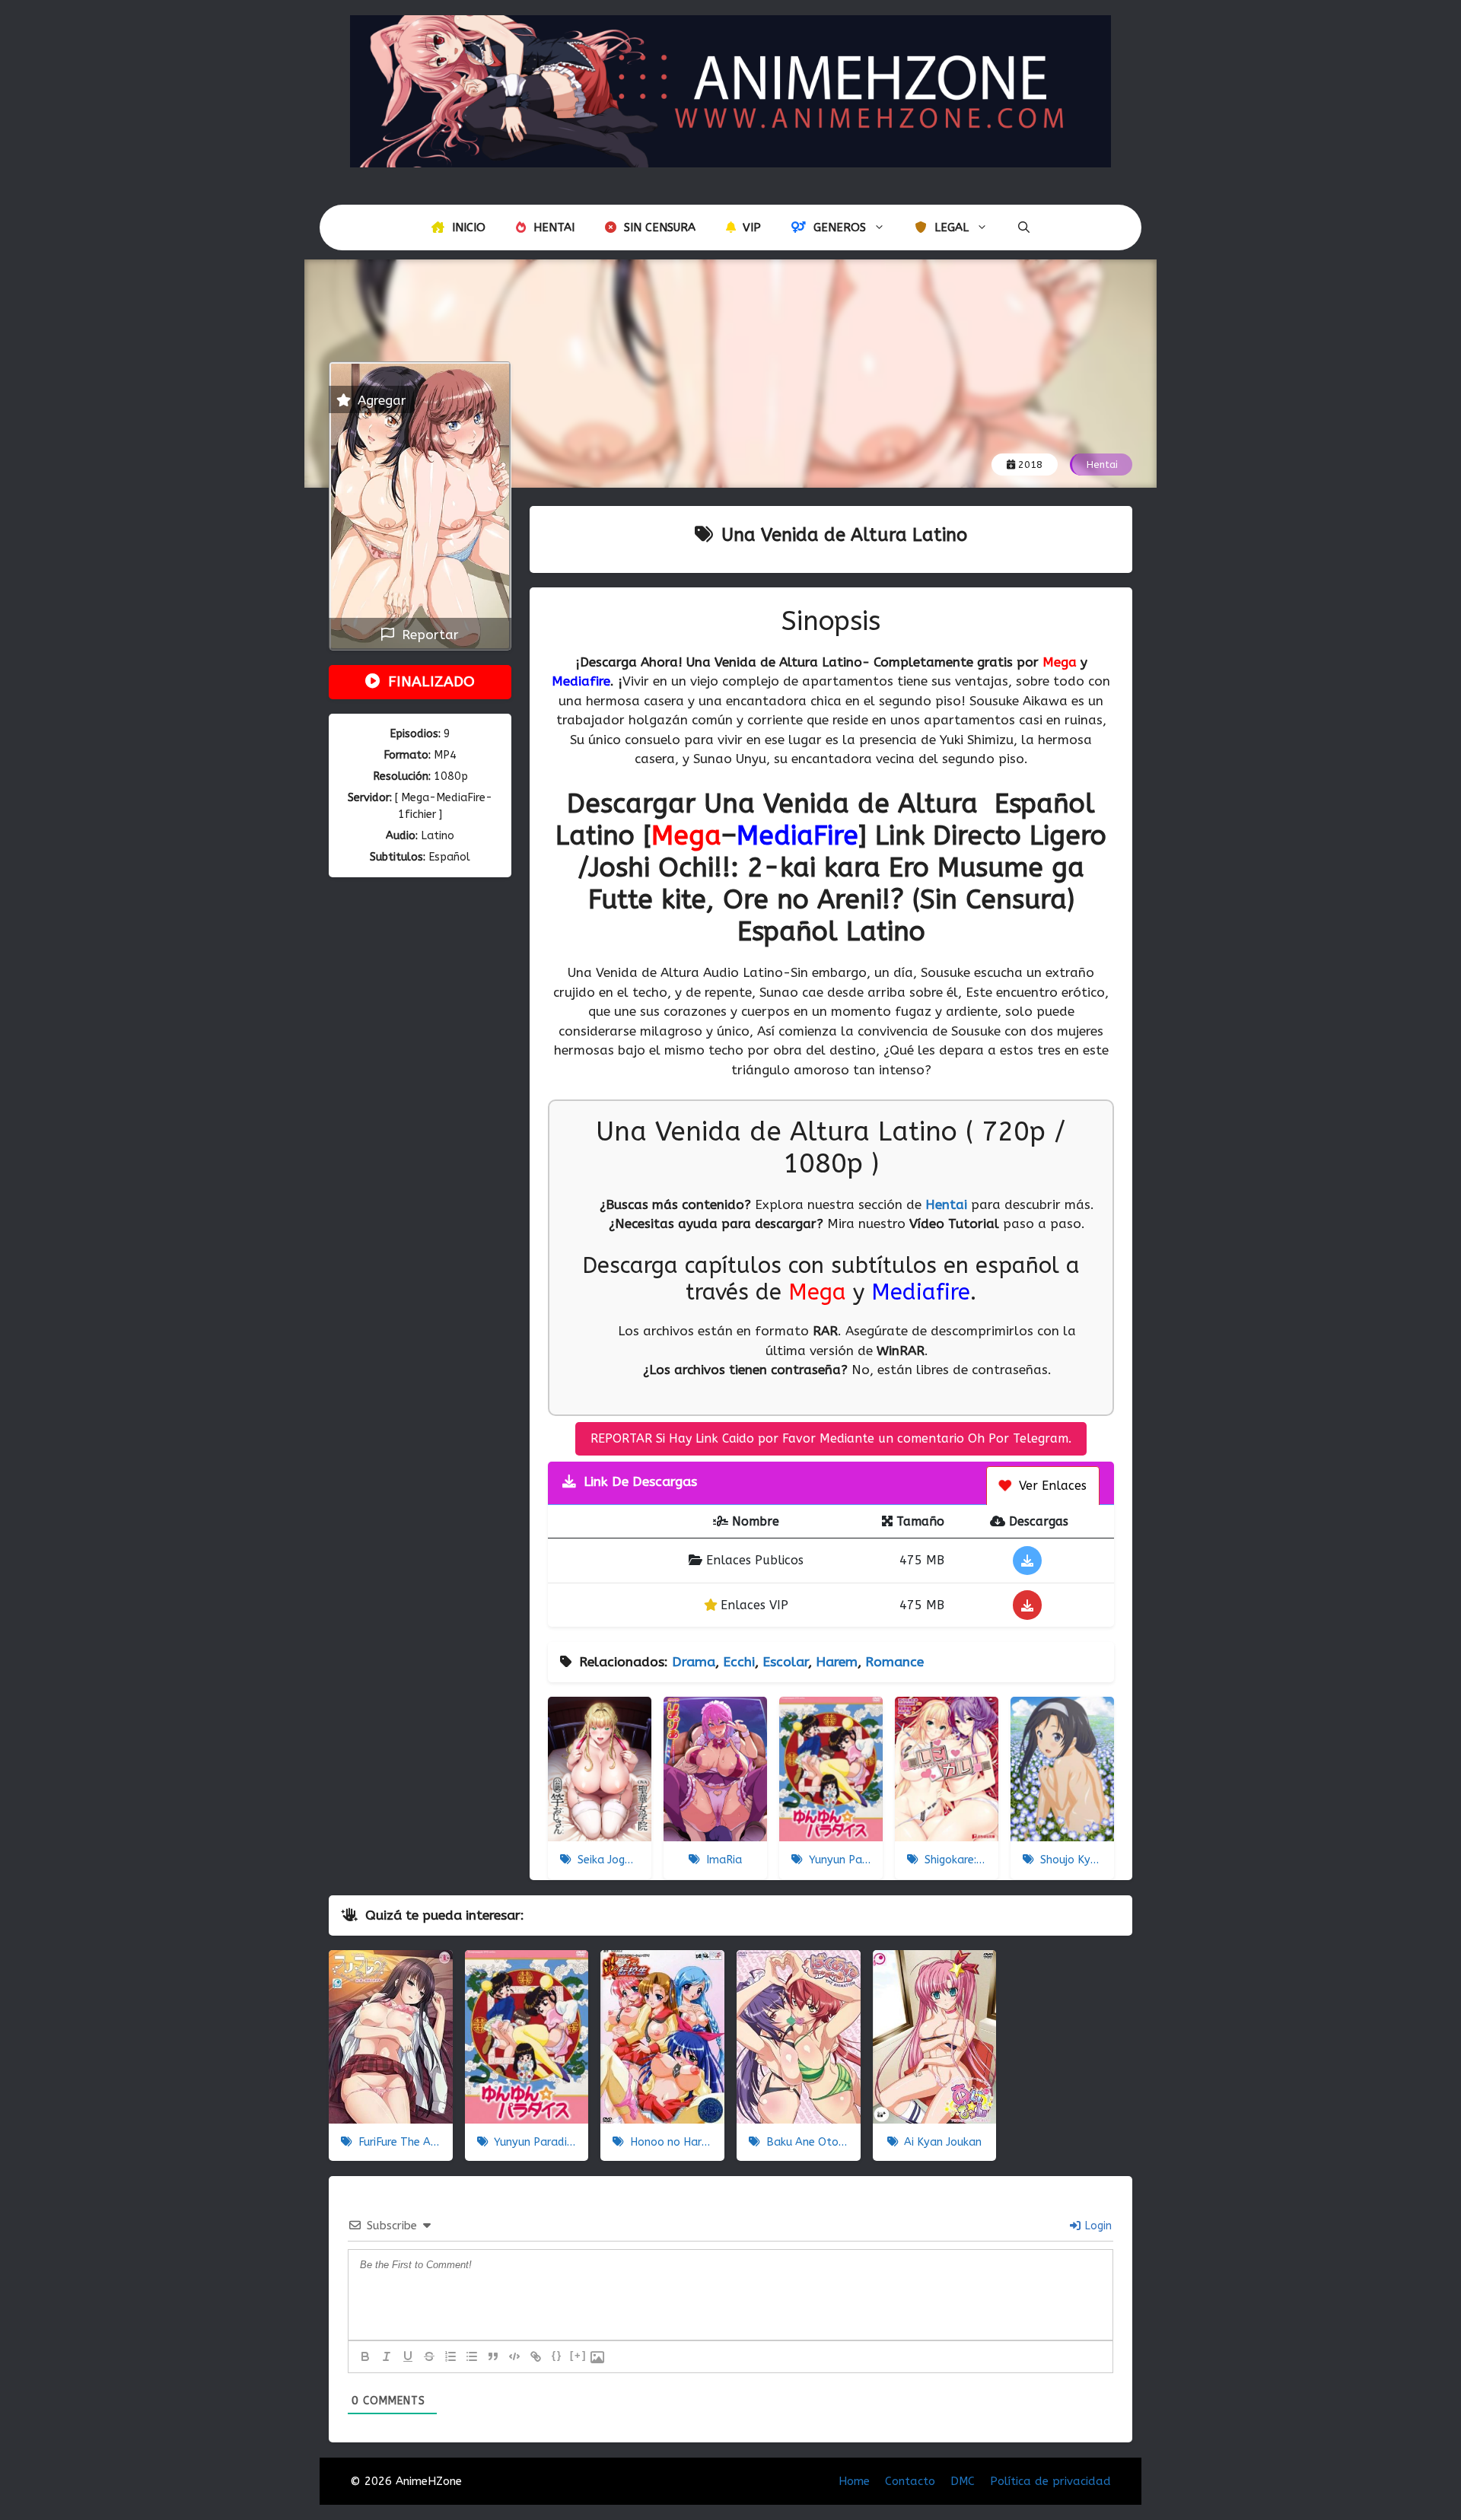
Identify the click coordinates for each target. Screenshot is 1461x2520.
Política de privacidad (1050, 2481)
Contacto (910, 2481)
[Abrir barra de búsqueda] (1024, 228)
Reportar (427, 635)
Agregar (380, 400)
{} (557, 2355)
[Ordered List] (450, 2356)
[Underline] (408, 2356)
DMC (963, 2481)
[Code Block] (514, 2356)
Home (854, 2481)
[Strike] (429, 2356)
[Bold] (365, 2356)
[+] (578, 2355)
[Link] (536, 2356)
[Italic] (387, 2356)
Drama (694, 1662)
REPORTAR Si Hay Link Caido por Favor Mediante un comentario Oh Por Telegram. (831, 1438)
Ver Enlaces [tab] (1051, 1486)
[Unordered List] (472, 2356)
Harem (837, 1662)
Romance (894, 1662)
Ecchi (739, 1662)
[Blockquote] (493, 2356)
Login (1097, 2226)
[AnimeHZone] (730, 90)
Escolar (785, 1662)
